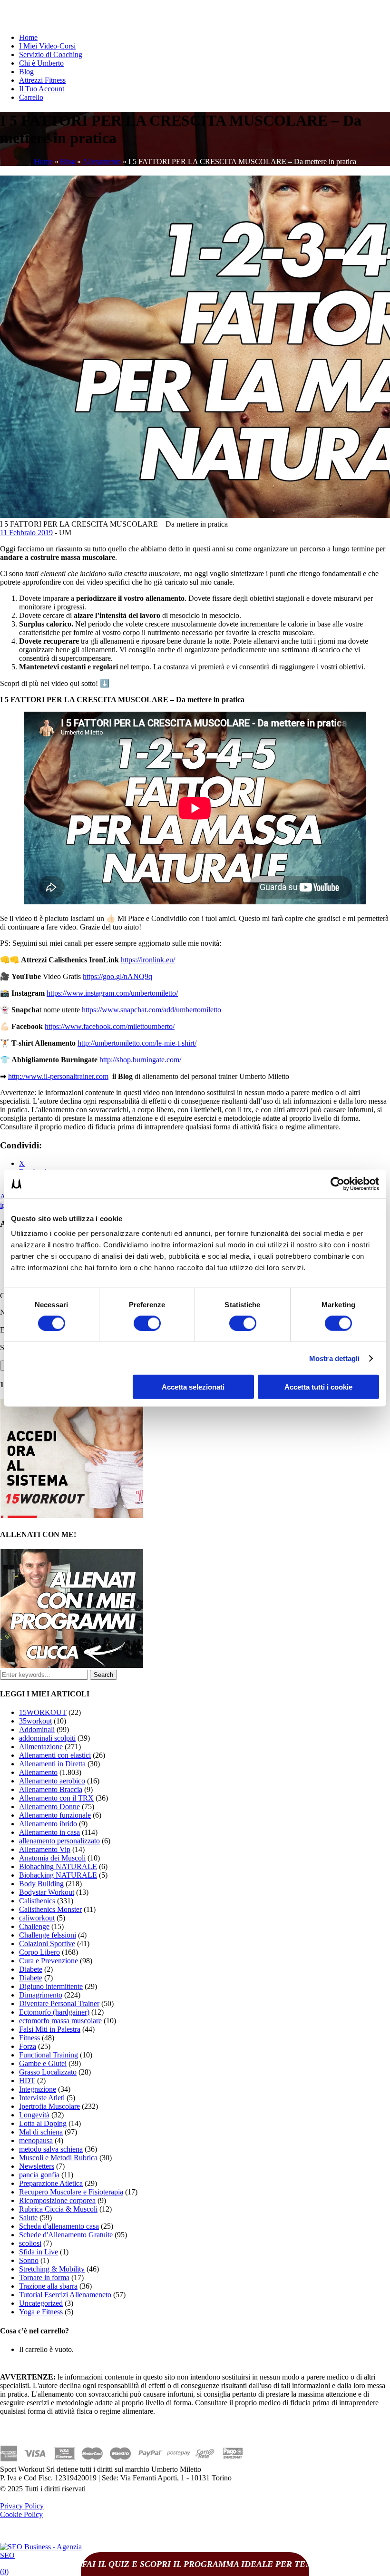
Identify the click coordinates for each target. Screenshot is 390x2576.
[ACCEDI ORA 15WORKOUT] (72, 1515)
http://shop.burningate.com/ (140, 1060)
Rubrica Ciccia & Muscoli (58, 2209)
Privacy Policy (22, 2506)
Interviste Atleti (42, 2098)
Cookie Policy (21, 2514)
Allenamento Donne (49, 1807)
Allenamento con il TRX (56, 1798)
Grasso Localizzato (48, 2072)
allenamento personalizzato (59, 1841)
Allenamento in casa (49, 1832)
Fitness (29, 2038)
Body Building (41, 1884)
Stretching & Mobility (52, 2269)
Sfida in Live (39, 2252)
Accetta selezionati (193, 1387)
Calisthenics (37, 1901)
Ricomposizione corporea (57, 2200)
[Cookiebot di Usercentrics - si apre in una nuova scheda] (337, 1184)
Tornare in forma (44, 2277)
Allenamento (102, 162)
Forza (28, 2046)
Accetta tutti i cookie (318, 1387)
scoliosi (30, 2243)
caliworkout (37, 1918)
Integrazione (38, 2089)
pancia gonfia (39, 2175)
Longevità (34, 2115)
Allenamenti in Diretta (52, 1764)
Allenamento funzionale (55, 1815)
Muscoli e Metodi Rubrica (58, 2158)
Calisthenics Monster (50, 1909)
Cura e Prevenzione (49, 1961)
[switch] (147, 1323)
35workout (35, 1721)
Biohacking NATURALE (58, 1875)
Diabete (31, 1969)
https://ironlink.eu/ (148, 960)
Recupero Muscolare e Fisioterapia (71, 2192)
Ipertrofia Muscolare (49, 2106)
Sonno (29, 2260)
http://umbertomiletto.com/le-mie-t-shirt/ (137, 1043)
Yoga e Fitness (41, 2312)
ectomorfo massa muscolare (60, 2021)
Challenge (34, 1926)
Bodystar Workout (47, 1892)
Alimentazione (41, 1747)
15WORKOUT (43, 1712)
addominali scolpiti (47, 1738)
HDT (27, 2081)
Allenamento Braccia (51, 1789)
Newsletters (37, 2166)
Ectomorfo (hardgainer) (54, 2012)
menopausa (36, 2140)
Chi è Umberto (41, 63)
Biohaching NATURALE (58, 1866)
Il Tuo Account (42, 89)
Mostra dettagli (335, 1358)
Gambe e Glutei (43, 2063)
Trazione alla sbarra (48, 2286)
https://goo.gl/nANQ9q (117, 976)
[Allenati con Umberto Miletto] (72, 1665)
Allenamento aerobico (52, 1781)
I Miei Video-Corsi (47, 46)
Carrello (31, 97)
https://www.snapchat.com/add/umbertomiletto (151, 1010)
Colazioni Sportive (47, 1944)
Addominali (37, 1729)
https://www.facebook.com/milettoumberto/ (110, 1026)
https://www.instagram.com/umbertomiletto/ (112, 993)
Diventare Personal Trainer (59, 2003)
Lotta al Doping (43, 2123)
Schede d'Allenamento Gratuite (66, 2235)
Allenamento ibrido (48, 1824)
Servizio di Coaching (51, 54)
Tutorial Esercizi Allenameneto (65, 2295)
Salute (28, 2218)
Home (28, 37)
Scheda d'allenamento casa (59, 2226)
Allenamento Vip (45, 1849)
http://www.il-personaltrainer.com (58, 1076)
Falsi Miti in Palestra (50, 2029)
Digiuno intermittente (51, 1986)
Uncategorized (41, 2303)
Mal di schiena (41, 2132)
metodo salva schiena (51, 2149)
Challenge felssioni (48, 1935)
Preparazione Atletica (51, 2183)
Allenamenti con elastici (55, 1755)
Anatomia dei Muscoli (52, 1858)
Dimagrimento (41, 1995)
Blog (26, 72)
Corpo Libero (39, 1952)
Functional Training (49, 2055)
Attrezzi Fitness (42, 80)
